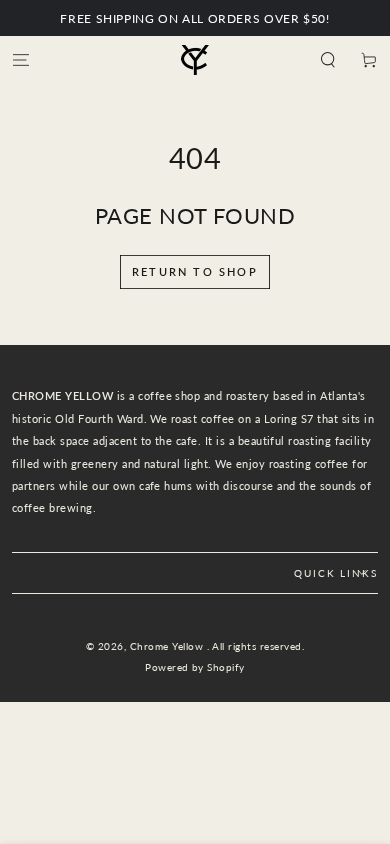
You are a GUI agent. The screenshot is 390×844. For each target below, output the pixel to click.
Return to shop (195, 271)
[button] (328, 59)
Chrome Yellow (168, 646)
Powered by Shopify (195, 667)
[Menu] (21, 59)
